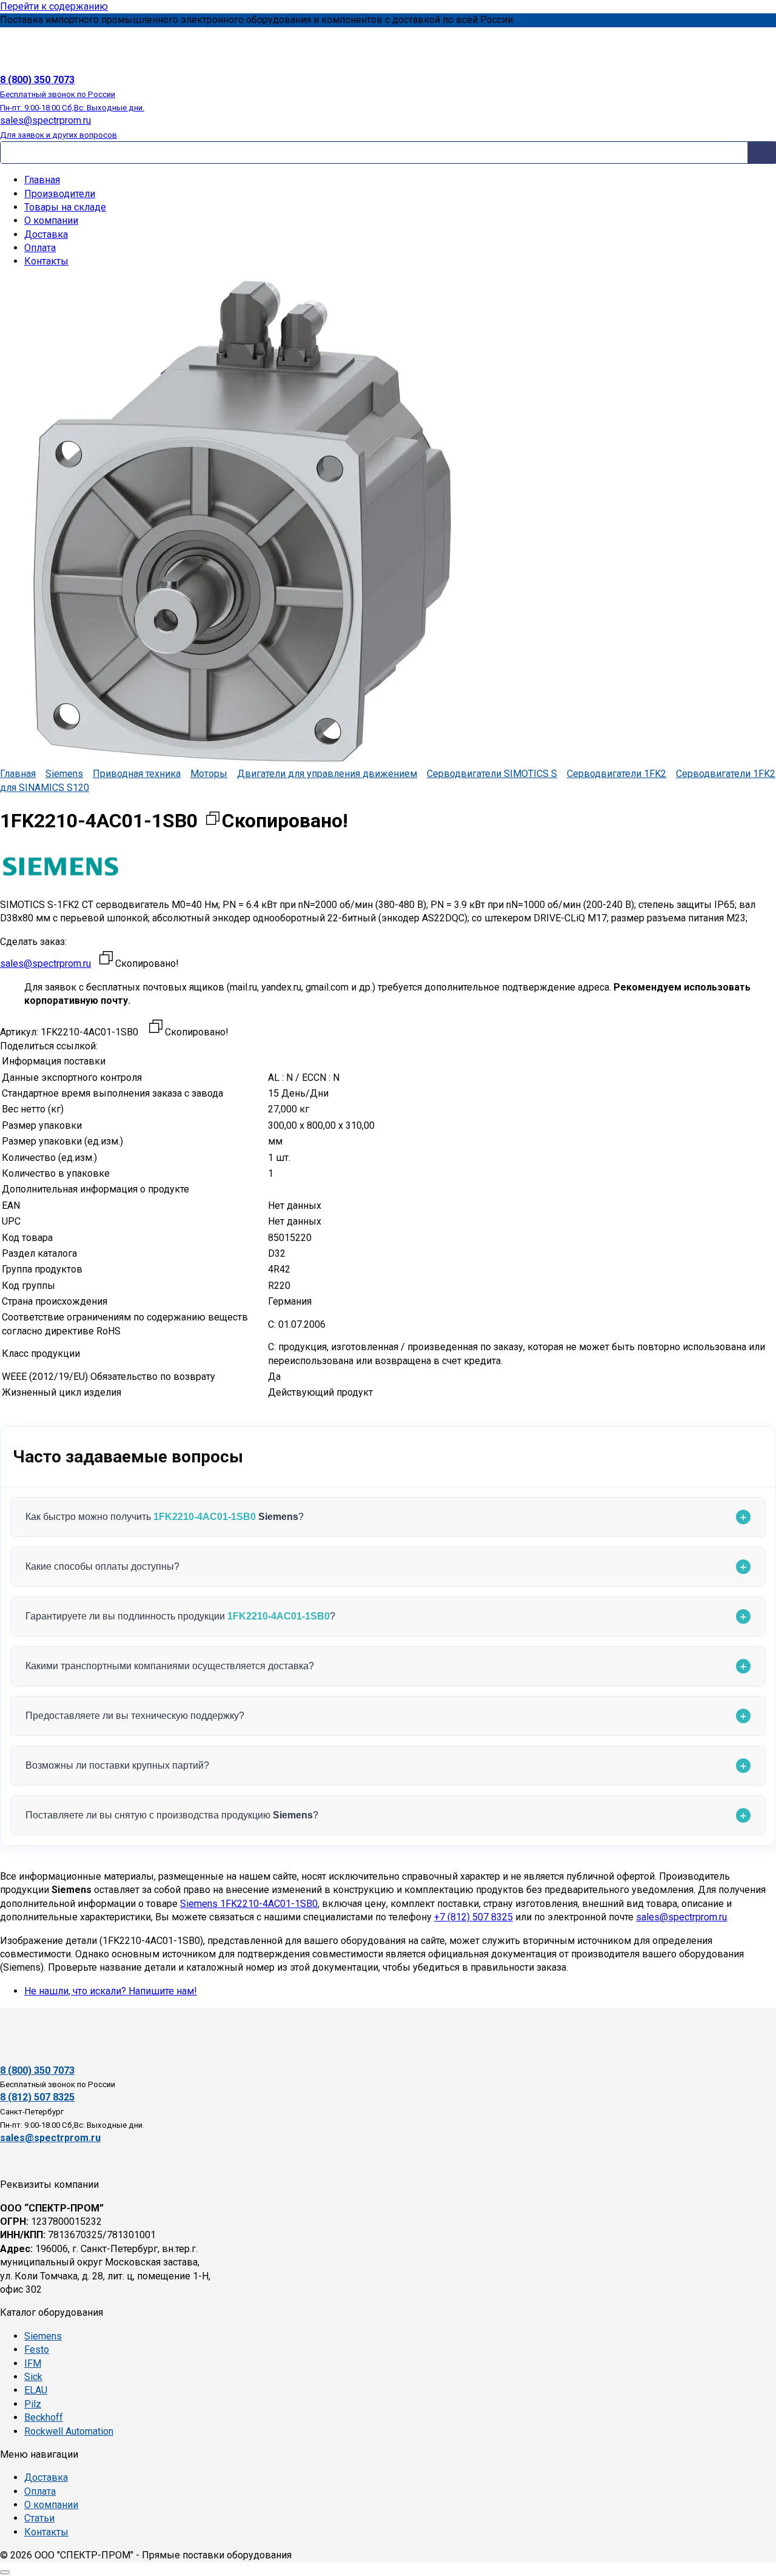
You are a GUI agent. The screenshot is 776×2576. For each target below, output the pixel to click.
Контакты (46, 261)
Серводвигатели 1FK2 (617, 774)
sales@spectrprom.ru (45, 963)
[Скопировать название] (213, 821)
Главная (42, 180)
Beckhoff (44, 2417)
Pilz (33, 2404)
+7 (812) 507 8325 (473, 1917)
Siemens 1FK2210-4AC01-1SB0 (249, 1904)
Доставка (46, 234)
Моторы (209, 774)
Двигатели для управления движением (327, 774)
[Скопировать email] (106, 960)
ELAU (36, 2390)
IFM (33, 2363)
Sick (33, 2377)
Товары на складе (65, 207)
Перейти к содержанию (54, 6)
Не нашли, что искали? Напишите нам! (111, 1991)
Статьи (39, 2518)
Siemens (64, 774)
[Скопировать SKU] (156, 1028)
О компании (51, 220)
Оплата (40, 248)
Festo (37, 2349)
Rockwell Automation (69, 2431)
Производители (60, 194)
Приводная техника (137, 774)
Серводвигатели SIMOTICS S (492, 774)
